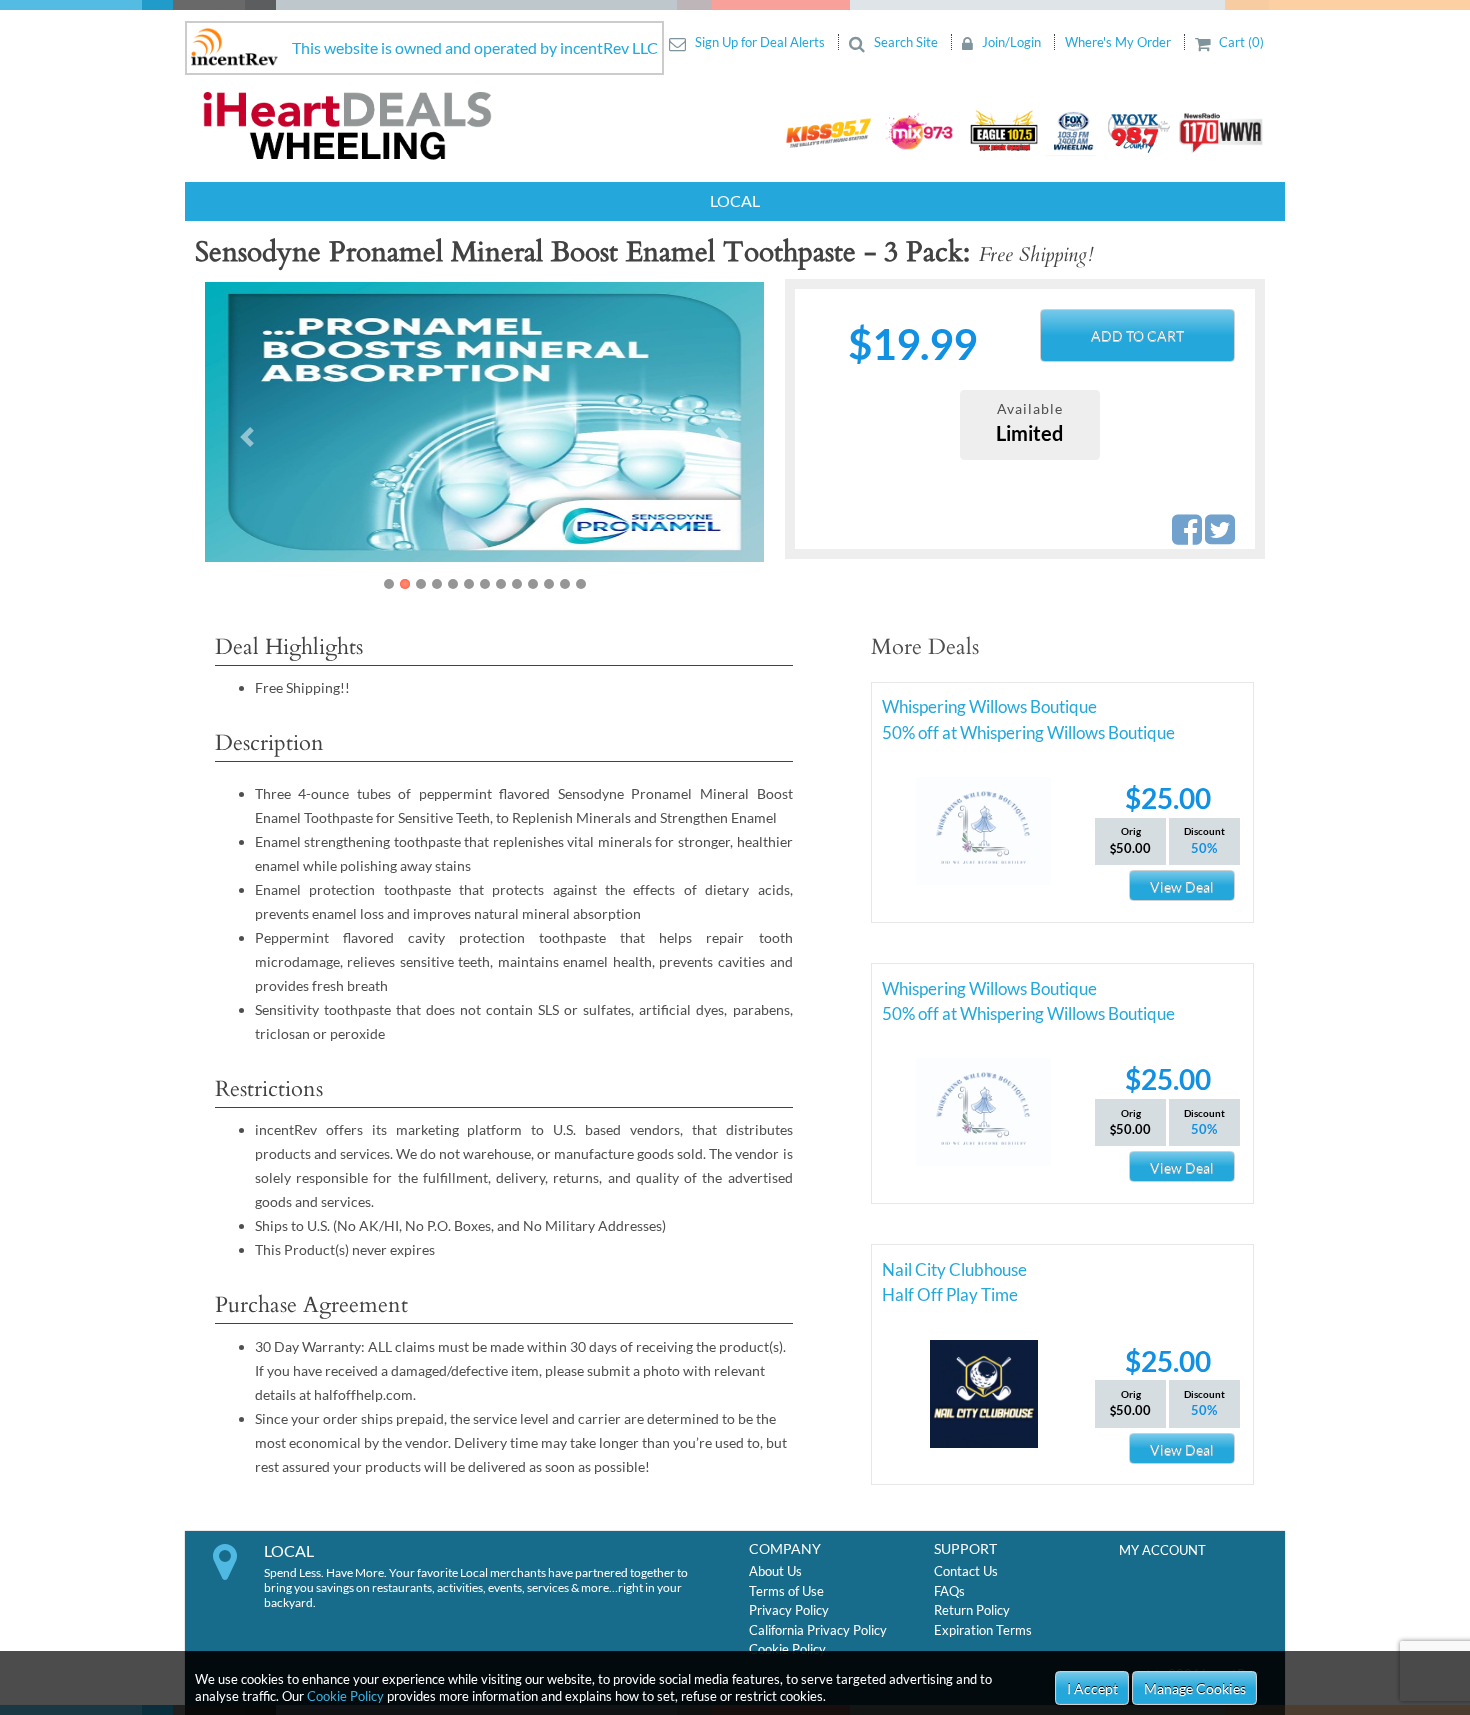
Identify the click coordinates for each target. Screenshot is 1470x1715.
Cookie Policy (345, 1696)
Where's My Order (1119, 42)
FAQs (949, 1591)
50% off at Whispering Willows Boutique (1028, 732)
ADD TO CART (1137, 335)
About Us (775, 1571)
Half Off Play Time (950, 1294)
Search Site (906, 42)
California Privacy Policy (818, 1630)
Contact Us (966, 1571)
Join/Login (1011, 42)
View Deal (1182, 886)
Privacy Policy (789, 1610)
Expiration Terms (983, 1630)
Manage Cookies (1195, 1688)
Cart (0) (1240, 42)
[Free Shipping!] (484, 422)
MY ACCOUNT (1162, 1550)
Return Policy (972, 1610)
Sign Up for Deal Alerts (760, 42)
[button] (247, 437)
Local (735, 200)
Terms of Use (786, 1591)
